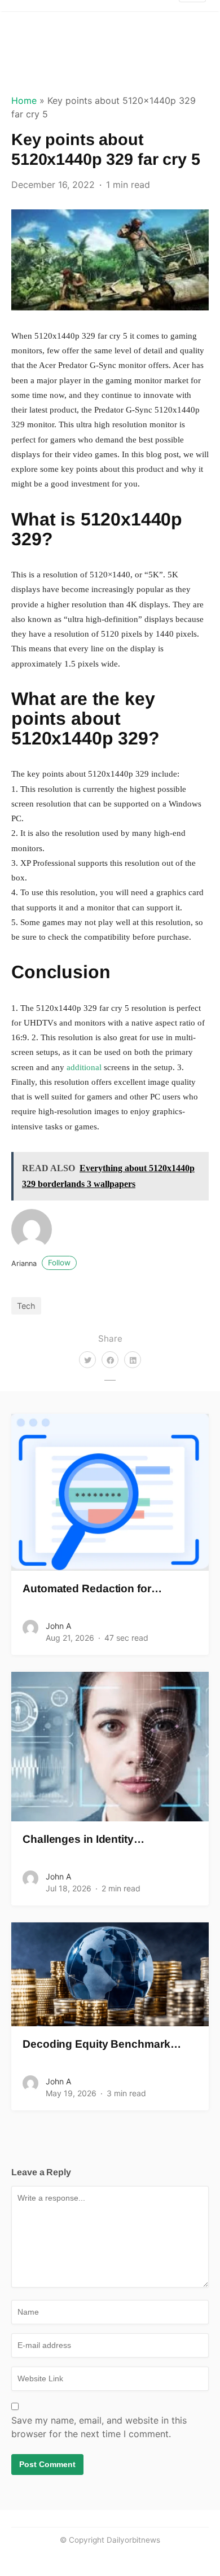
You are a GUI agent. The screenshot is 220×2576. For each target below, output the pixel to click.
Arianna (41, 1263)
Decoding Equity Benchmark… (102, 2044)
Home (24, 100)
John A (58, 1626)
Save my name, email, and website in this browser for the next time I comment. (99, 2427)
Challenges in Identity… (83, 1839)
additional (84, 1067)
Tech (26, 1306)
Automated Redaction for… (92, 1589)
